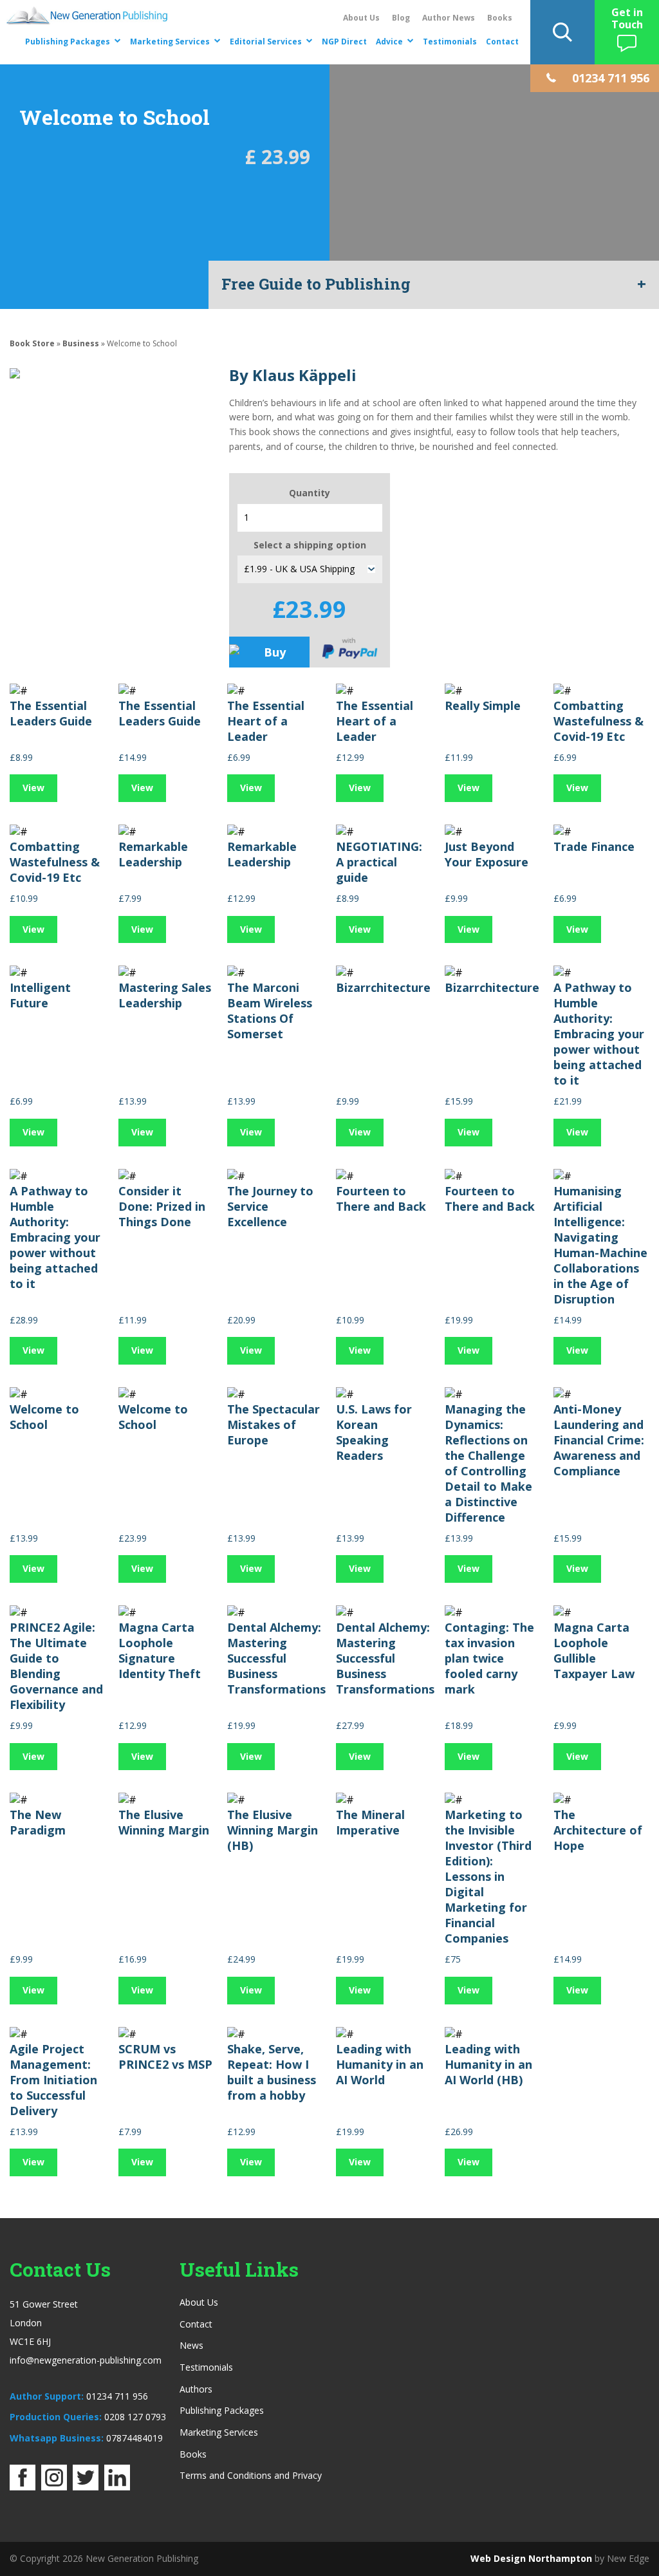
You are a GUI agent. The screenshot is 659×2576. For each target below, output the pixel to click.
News (191, 2345)
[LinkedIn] (117, 2487)
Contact (502, 42)
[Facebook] (23, 2487)
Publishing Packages (68, 42)
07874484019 (135, 2438)
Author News (449, 18)
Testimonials (450, 42)
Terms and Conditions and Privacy (251, 2475)
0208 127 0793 (135, 2417)
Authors (196, 2389)
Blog (401, 18)
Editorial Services (266, 42)
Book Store (32, 343)
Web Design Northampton (531, 2558)
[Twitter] (86, 2487)
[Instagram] (54, 2487)
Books (500, 18)
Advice (389, 42)
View (33, 788)
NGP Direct (344, 42)
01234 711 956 (117, 2396)
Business (81, 343)
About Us (361, 18)
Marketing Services (170, 42)
